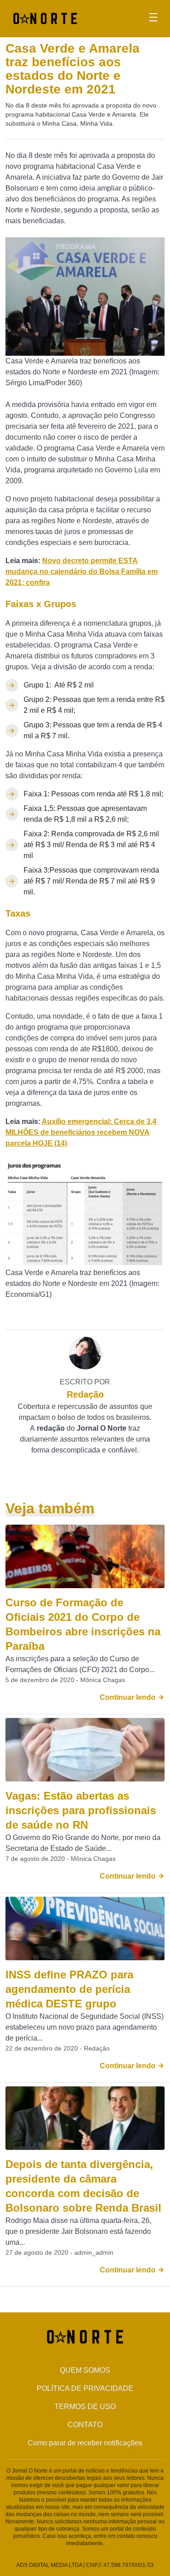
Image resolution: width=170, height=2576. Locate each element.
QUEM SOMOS (85, 2370)
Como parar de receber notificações (85, 2443)
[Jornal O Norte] (45, 18)
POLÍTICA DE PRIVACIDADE (85, 2388)
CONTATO (85, 2425)
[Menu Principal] (153, 19)
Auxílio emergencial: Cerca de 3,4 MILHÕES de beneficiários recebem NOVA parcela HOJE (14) (81, 1132)
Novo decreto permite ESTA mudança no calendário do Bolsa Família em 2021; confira (82, 572)
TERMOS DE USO (85, 2407)
